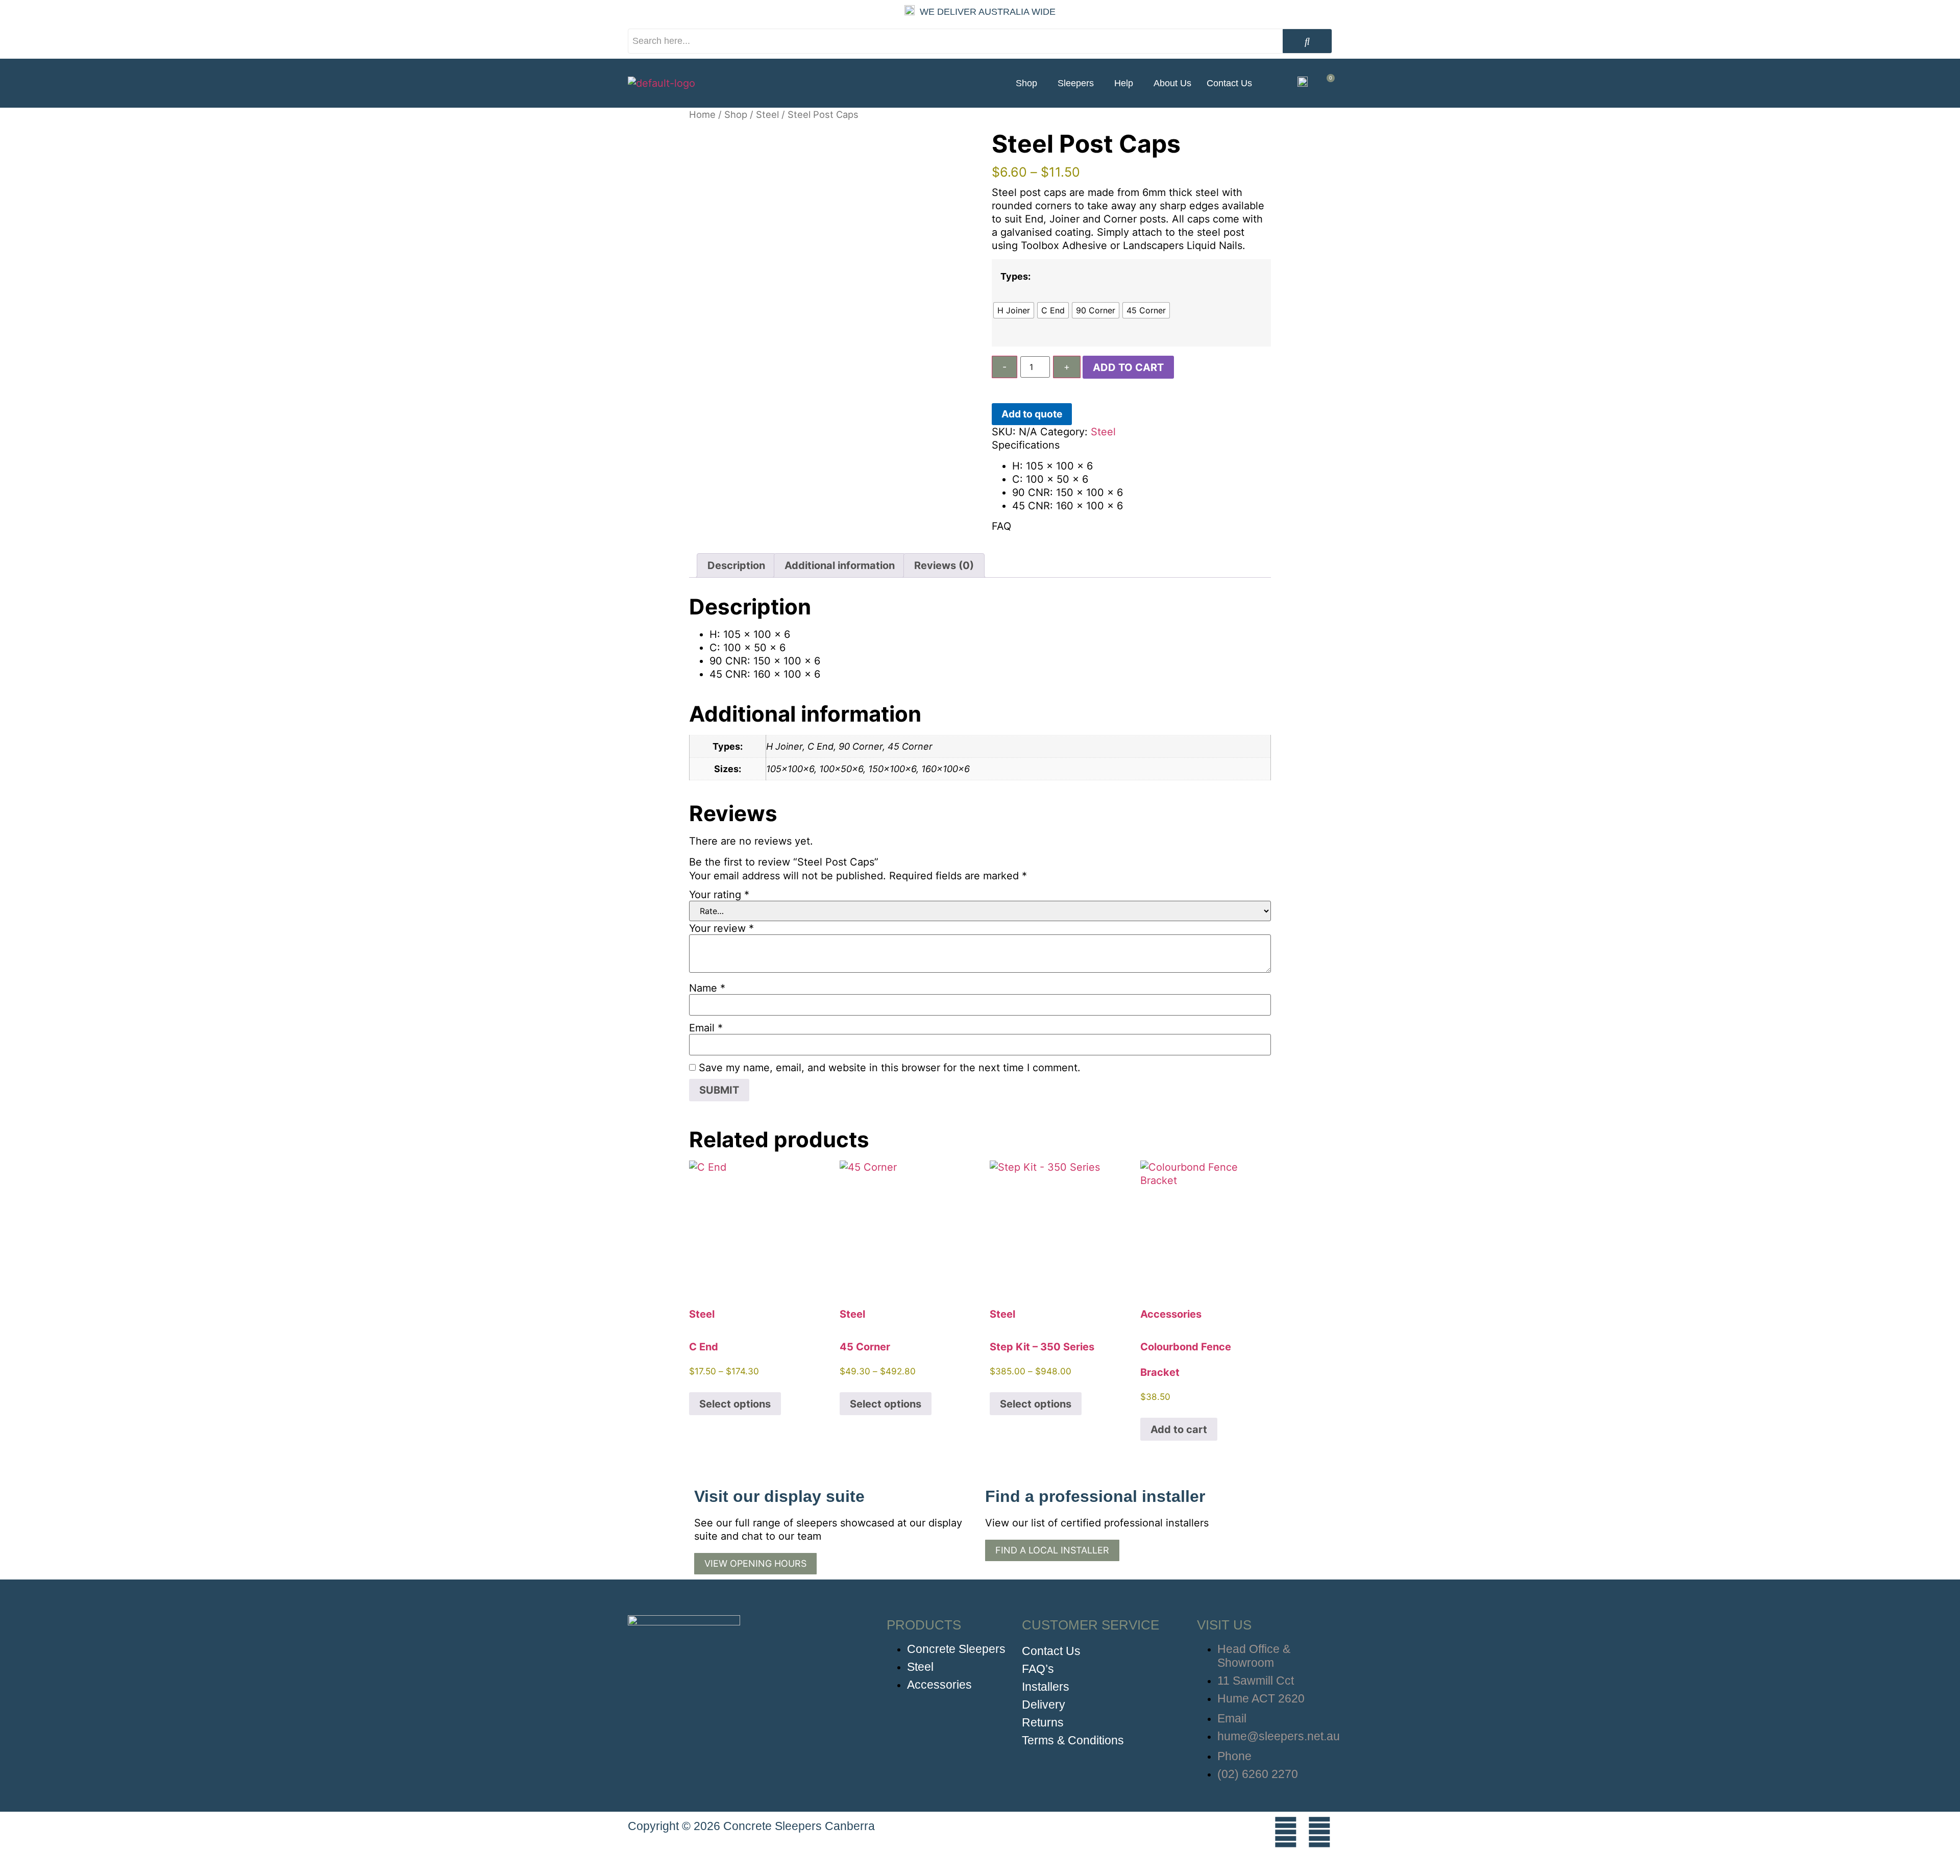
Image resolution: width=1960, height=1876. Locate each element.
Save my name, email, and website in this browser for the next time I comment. (890, 1068)
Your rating (719, 895)
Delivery (1044, 1705)
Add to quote (1032, 414)
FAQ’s (1038, 1669)
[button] (1029, 83)
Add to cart (1128, 367)
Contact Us (1229, 83)
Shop (1026, 83)
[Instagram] (1286, 1832)
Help (1124, 83)
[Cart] (1327, 83)
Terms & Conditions (1073, 1740)
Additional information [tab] (840, 565)
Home (702, 114)
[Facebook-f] (1319, 1832)
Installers (1046, 1687)
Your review (721, 928)
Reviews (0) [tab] (944, 565)
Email (706, 1028)
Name (707, 988)
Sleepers (1076, 83)
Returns (1043, 1722)
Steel (767, 114)
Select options (735, 1404)
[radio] (1014, 310)
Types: (1015, 277)
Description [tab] (736, 565)
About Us (1172, 83)
